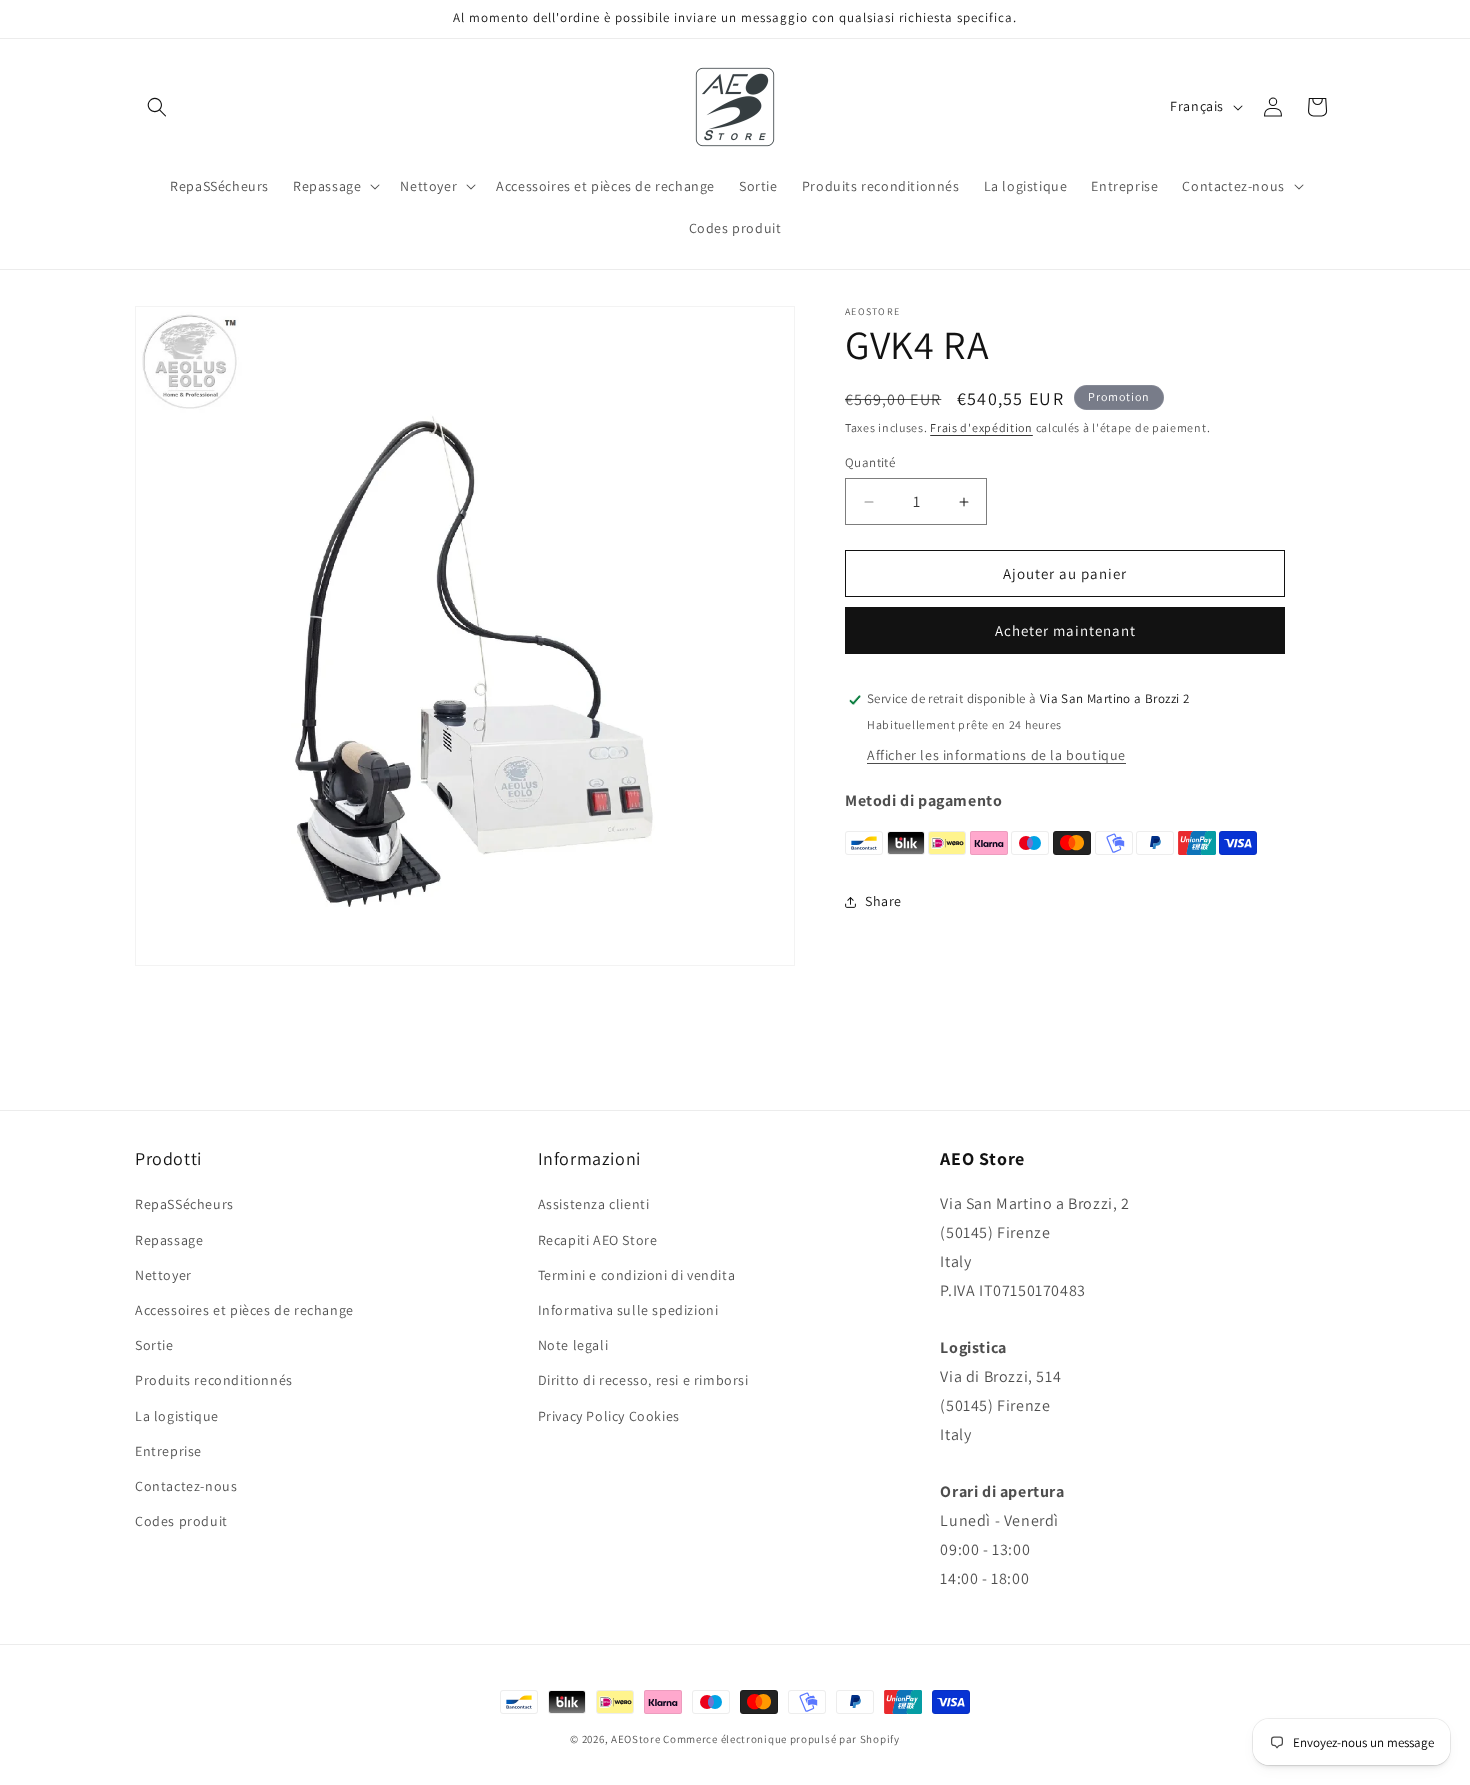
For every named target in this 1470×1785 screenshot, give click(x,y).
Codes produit (181, 1521)
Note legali (573, 1345)
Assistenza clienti (594, 1204)
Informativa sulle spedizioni (628, 1310)
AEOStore (636, 1739)
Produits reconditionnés (214, 1380)
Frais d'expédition (981, 427)
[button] (157, 107)
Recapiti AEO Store (598, 1240)
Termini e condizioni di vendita (637, 1275)
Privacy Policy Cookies (609, 1416)
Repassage (169, 1240)
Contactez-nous (186, 1486)
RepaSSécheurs (184, 1204)
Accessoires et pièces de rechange (244, 1310)
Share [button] (883, 902)
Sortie (154, 1345)
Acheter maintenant (1065, 631)
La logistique (177, 1416)
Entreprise (168, 1451)
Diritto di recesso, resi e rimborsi (643, 1380)
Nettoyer (163, 1275)
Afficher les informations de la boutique (996, 756)
